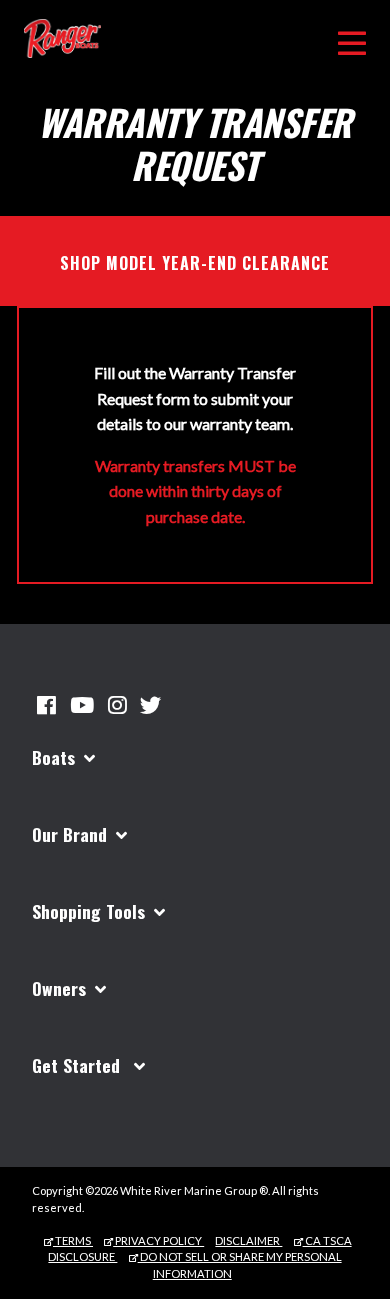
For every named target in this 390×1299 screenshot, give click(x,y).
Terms (73, 1240)
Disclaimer (248, 1240)
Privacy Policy (158, 1240)
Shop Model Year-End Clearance (195, 263)
